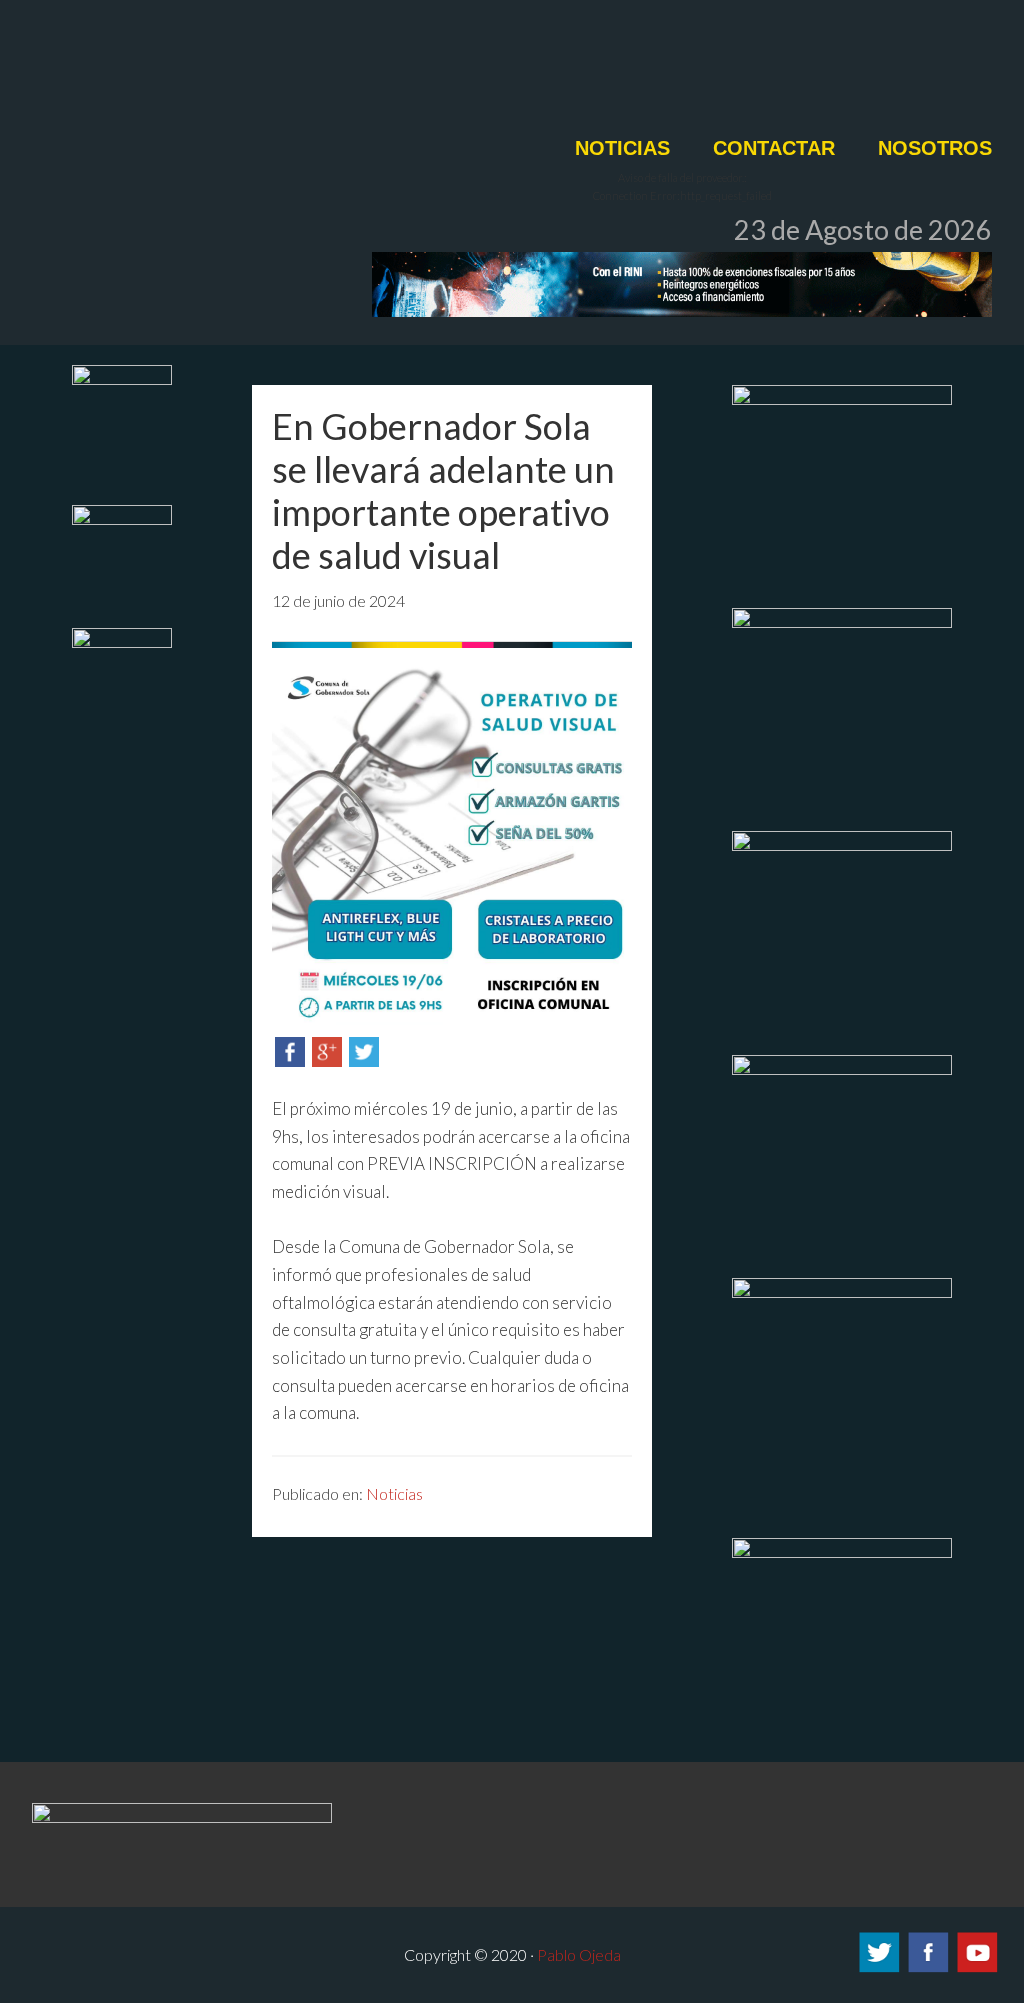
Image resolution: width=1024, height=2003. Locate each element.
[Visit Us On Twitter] (878, 1969)
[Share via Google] (327, 1060)
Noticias (394, 1493)
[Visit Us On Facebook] (927, 1969)
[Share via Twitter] (364, 1060)
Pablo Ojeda (579, 1954)
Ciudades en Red (382, 77)
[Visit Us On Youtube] (976, 1969)
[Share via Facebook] (290, 1060)
